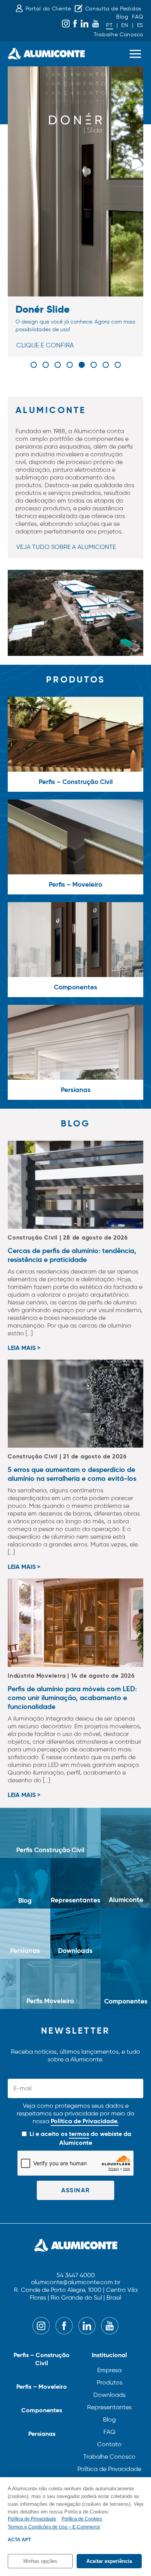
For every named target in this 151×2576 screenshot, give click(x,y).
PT (109, 25)
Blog (122, 17)
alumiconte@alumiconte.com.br (76, 2282)
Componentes (42, 2410)
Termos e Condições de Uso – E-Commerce (54, 2527)
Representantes (109, 2407)
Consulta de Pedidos (113, 9)
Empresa (109, 2370)
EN (125, 25)
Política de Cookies (82, 2519)
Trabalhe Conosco (118, 35)
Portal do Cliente (48, 9)
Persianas (42, 2434)
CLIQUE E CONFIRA (45, 345)
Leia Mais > (24, 1348)
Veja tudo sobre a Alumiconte (66, 547)
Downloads (109, 2395)
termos (79, 2134)
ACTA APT (19, 2540)
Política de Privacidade (109, 2469)
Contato (109, 2444)
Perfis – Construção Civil (42, 2359)
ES (140, 25)
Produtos (110, 2382)
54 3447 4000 (76, 2275)
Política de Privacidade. (85, 2121)
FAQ (138, 17)
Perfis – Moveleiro (42, 2387)
